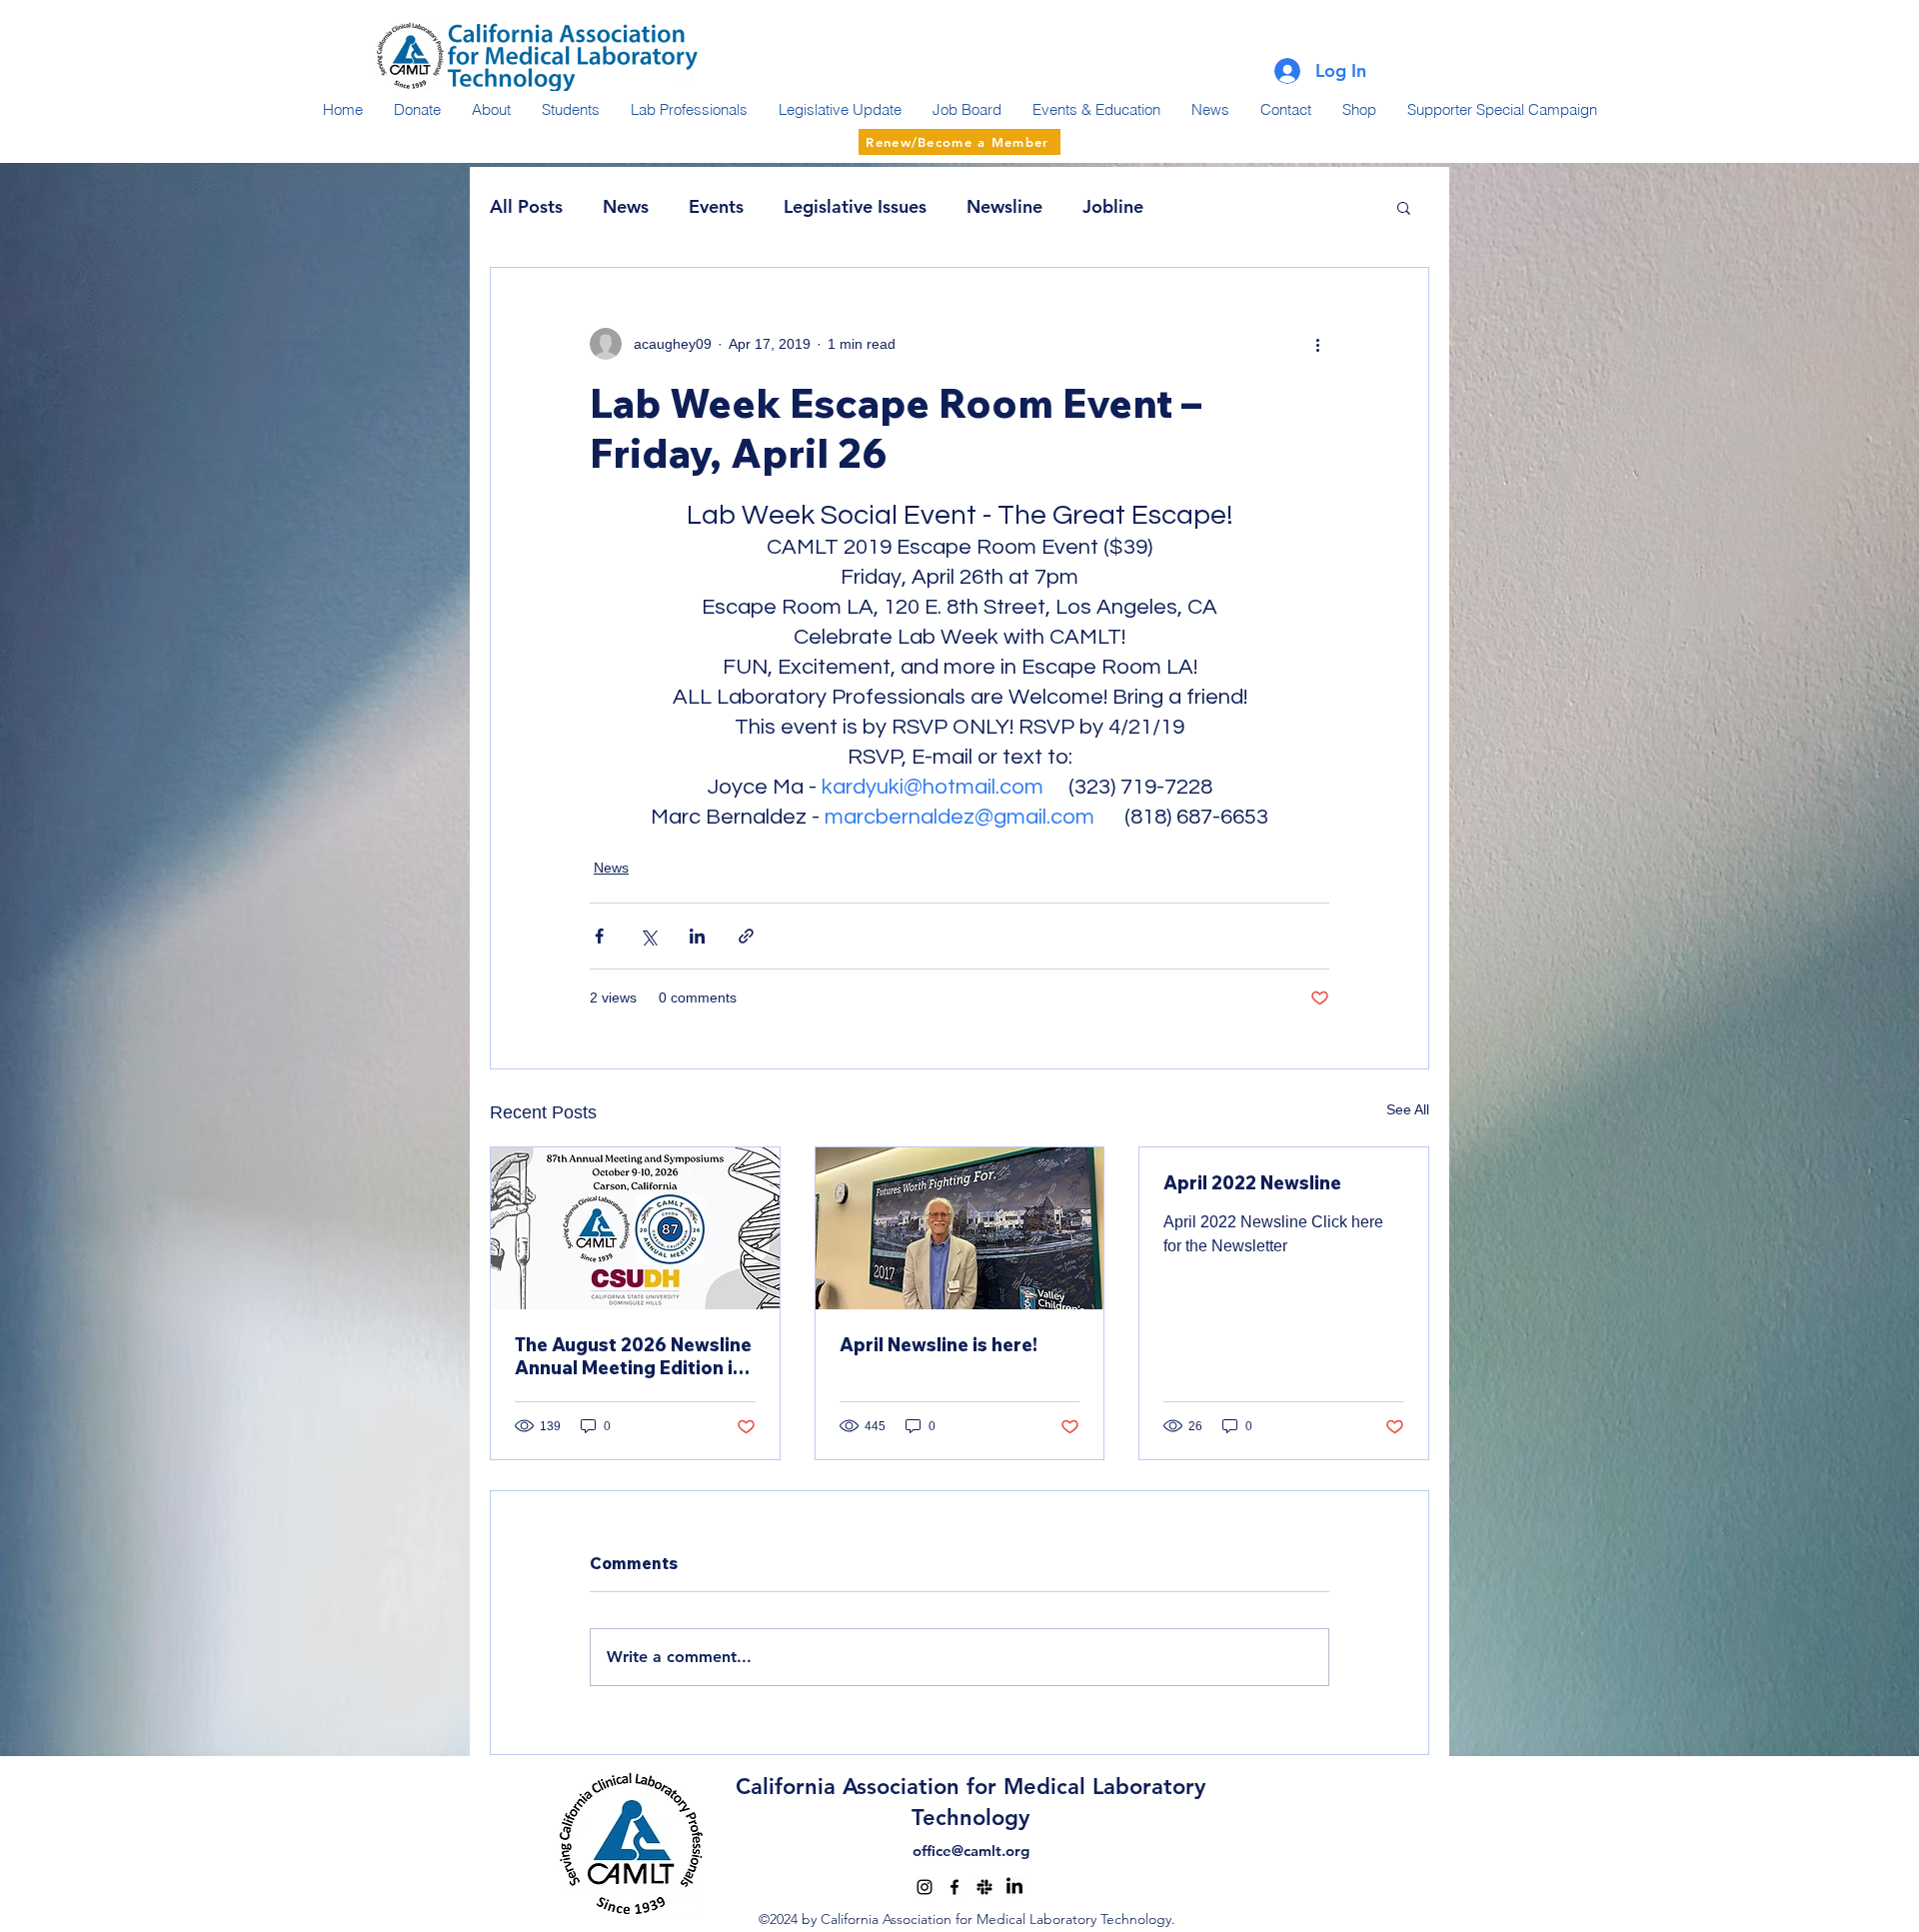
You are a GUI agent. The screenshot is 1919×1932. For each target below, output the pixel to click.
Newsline (1004, 206)
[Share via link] (746, 936)
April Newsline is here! (939, 1345)
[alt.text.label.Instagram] (925, 1887)
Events (716, 206)
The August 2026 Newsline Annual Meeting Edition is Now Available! (633, 1356)
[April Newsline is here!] (960, 1228)
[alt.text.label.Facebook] (955, 1887)
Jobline (1113, 206)
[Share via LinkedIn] (697, 936)
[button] (1404, 207)
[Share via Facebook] (599, 936)
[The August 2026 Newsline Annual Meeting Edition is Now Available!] (635, 1228)
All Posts (526, 206)
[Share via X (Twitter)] (648, 936)
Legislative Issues (855, 206)
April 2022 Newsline (1252, 1183)
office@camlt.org (971, 1851)
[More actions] (1317, 344)
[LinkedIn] (1014, 1887)
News (626, 206)
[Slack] (984, 1887)
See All (1408, 1109)
